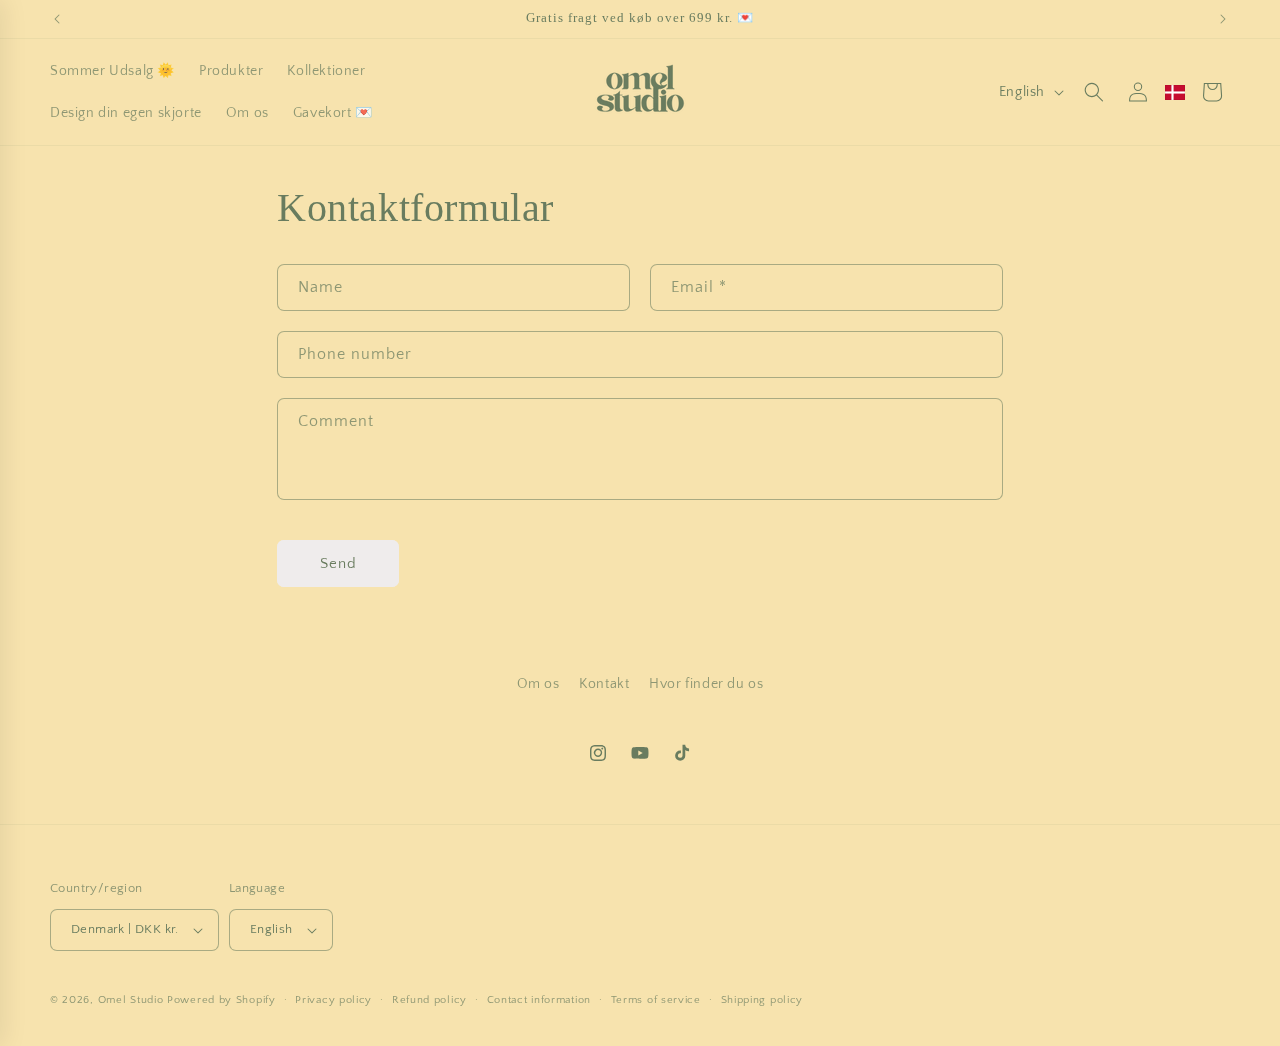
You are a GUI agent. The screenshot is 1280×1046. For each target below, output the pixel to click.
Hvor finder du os (706, 684)
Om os (538, 684)
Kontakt (604, 684)
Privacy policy (333, 1000)
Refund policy (429, 1000)
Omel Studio (131, 1000)
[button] (1094, 92)
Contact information (539, 1000)
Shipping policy (762, 1000)
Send (338, 563)
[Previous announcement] (57, 19)
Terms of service (656, 1000)
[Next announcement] (1223, 19)
